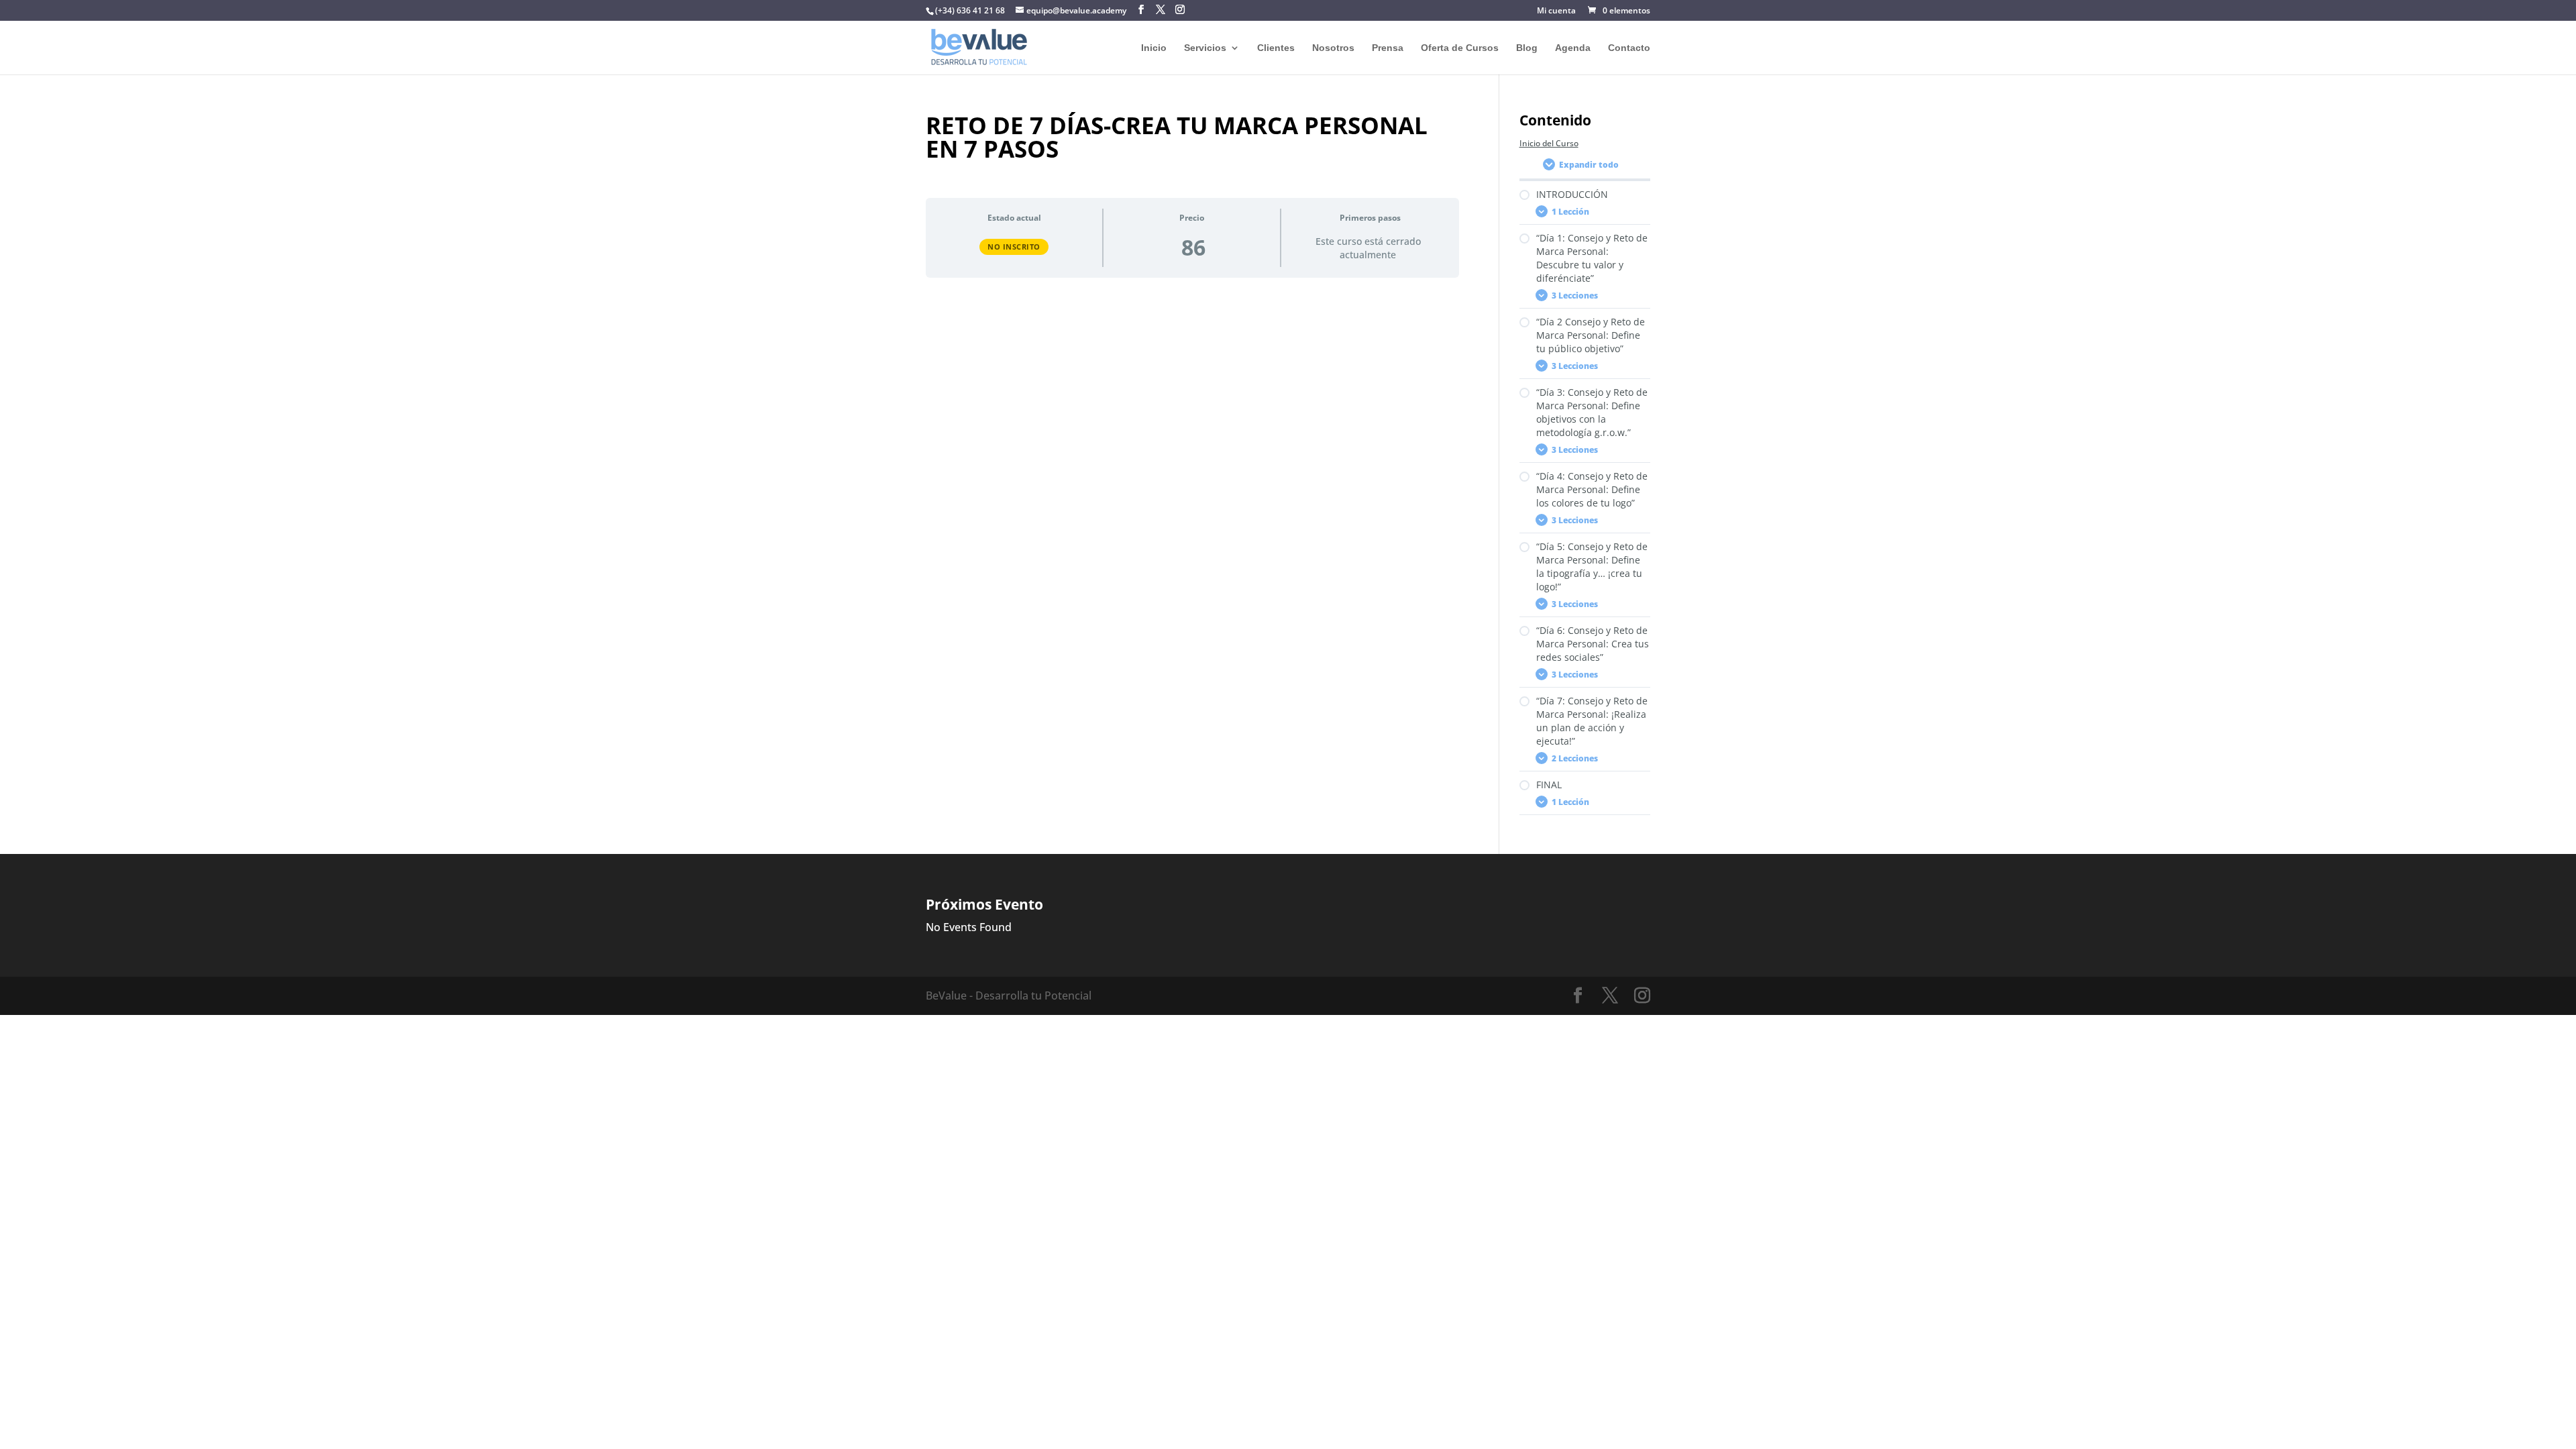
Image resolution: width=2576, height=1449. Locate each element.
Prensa (1388, 48)
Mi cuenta (1556, 11)
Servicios (1205, 48)
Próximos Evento (984, 904)
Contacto (1629, 48)
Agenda (1573, 48)
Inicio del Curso (1549, 143)
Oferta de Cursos (1460, 48)
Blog (1527, 48)
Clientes (1276, 48)
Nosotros (1333, 48)
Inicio (1154, 48)
